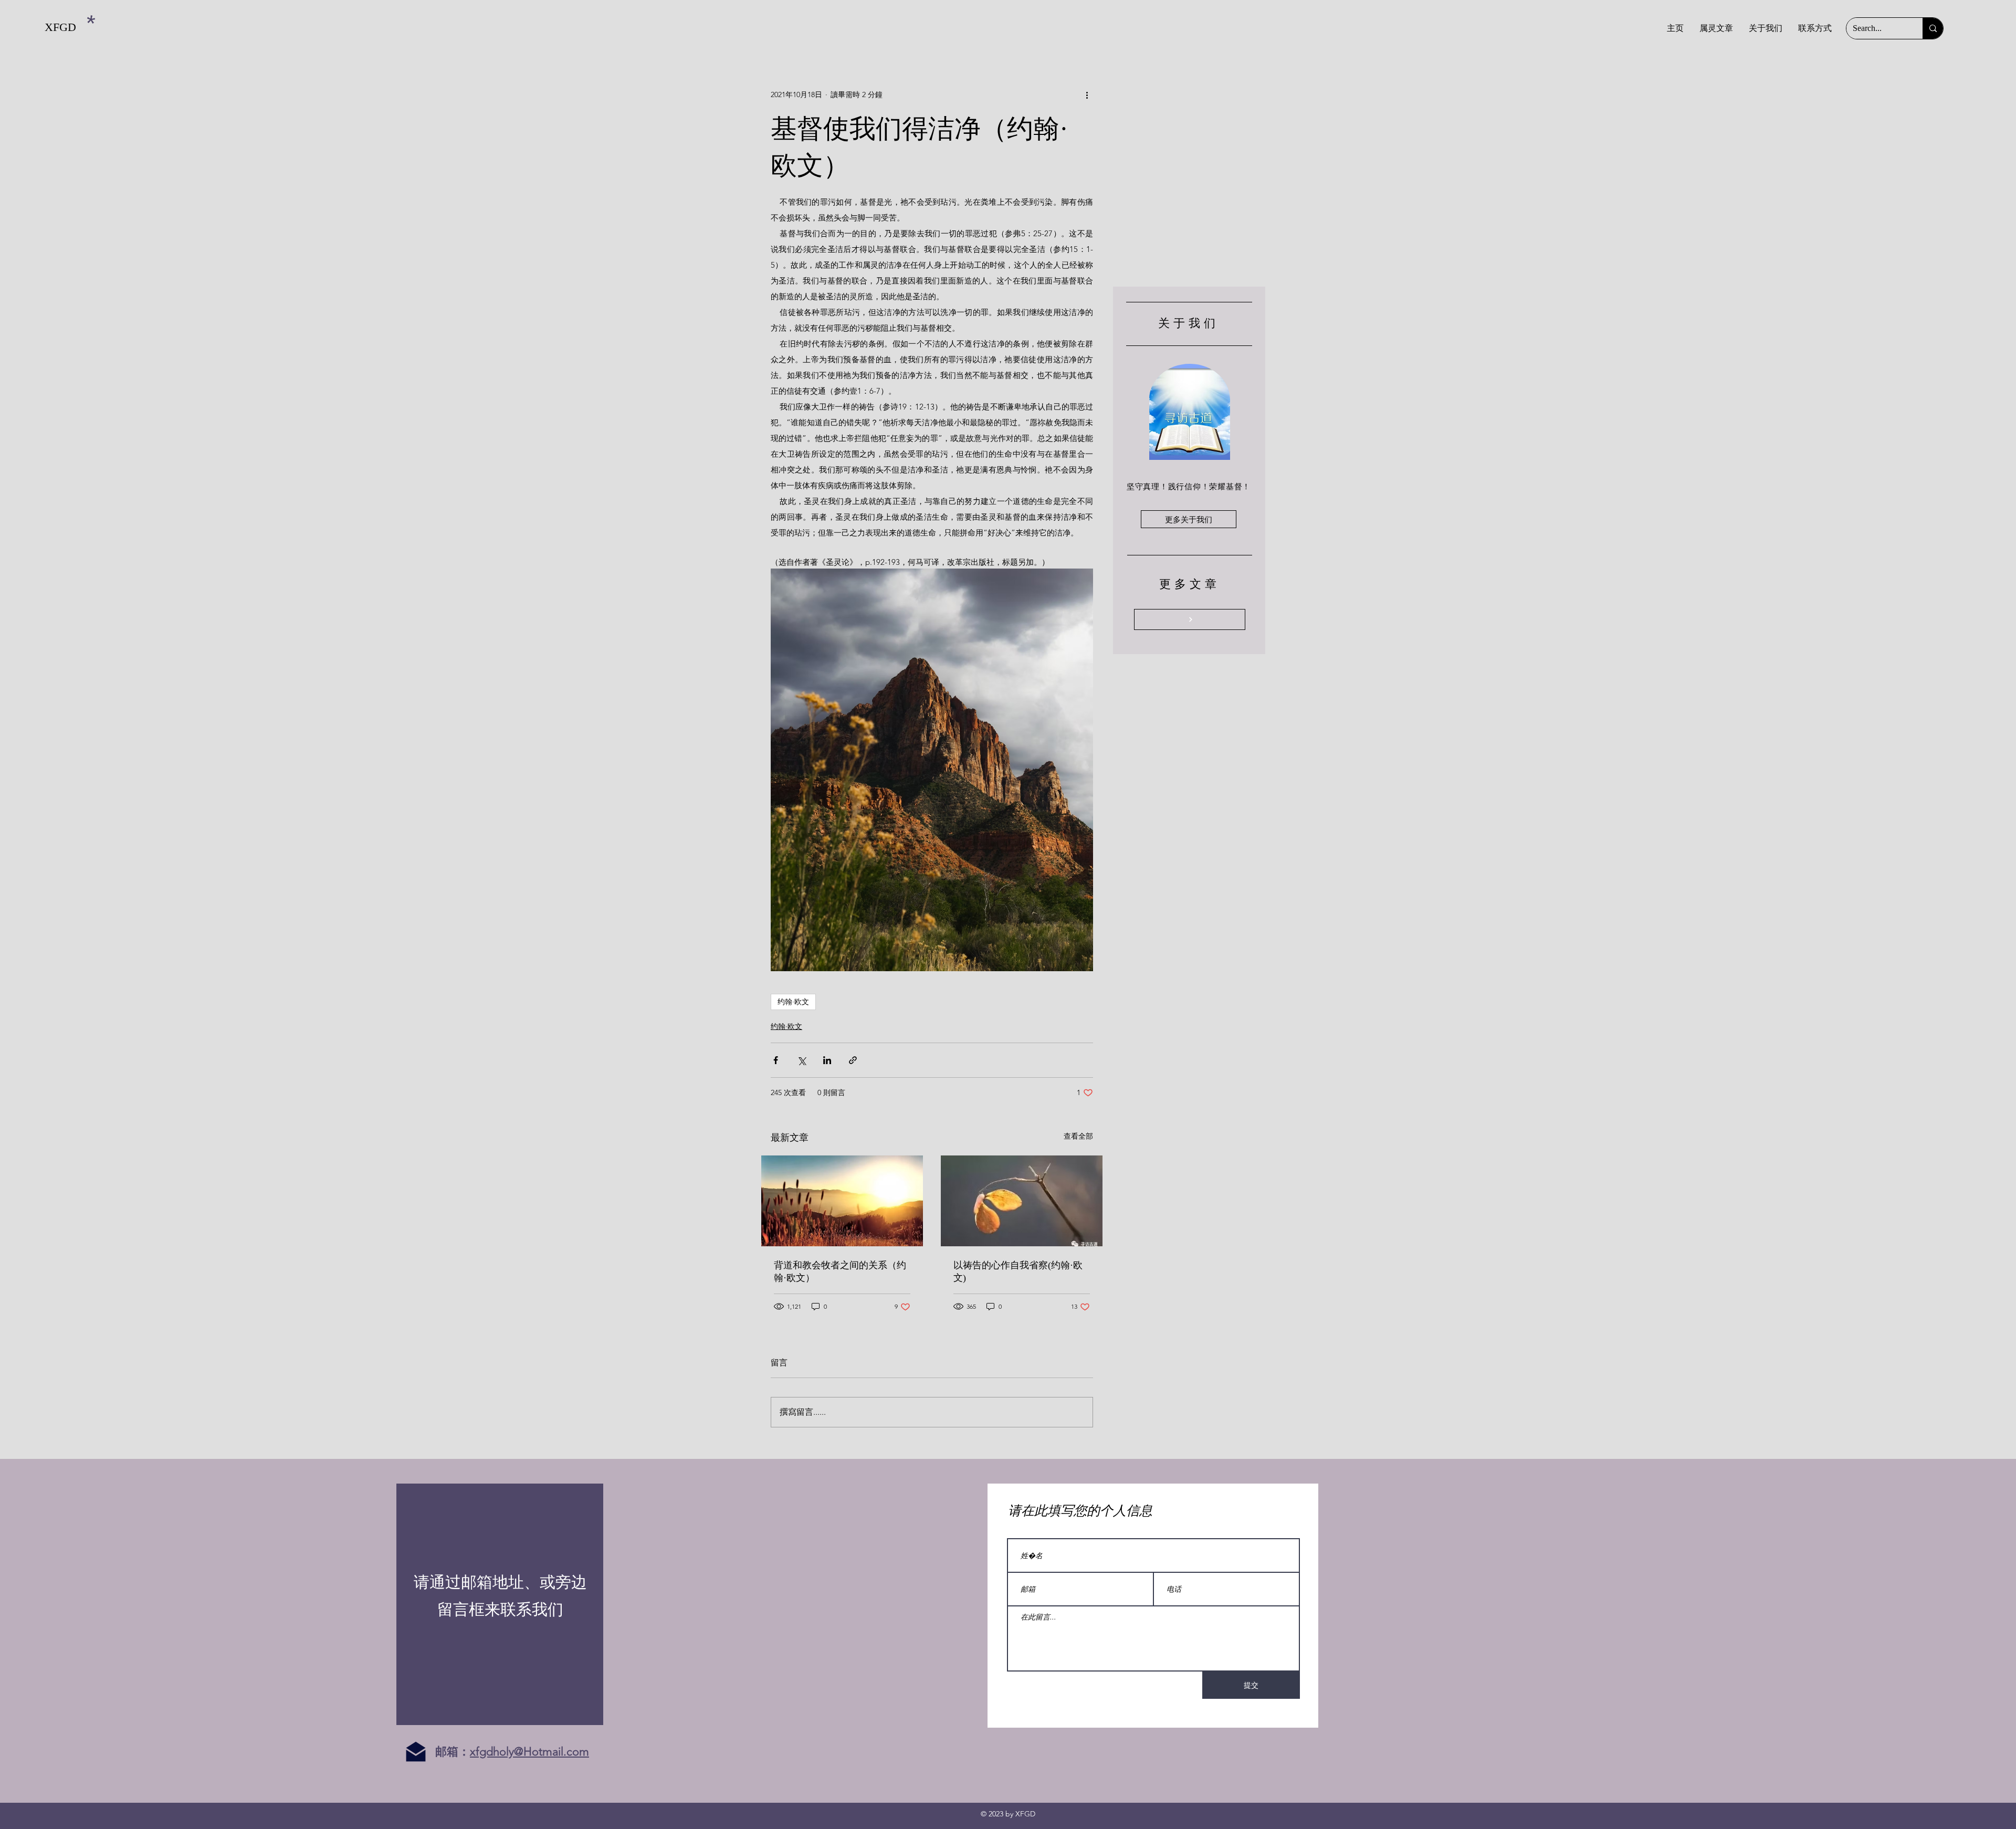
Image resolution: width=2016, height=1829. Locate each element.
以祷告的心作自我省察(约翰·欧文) (1018, 1271)
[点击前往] (1190, 619)
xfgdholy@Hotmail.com (529, 1752)
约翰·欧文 (793, 1002)
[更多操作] (1087, 94)
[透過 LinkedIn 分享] (827, 1060)
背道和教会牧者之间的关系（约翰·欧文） (840, 1271)
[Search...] (1933, 28)
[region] (500, 1604)
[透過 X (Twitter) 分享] (801, 1060)
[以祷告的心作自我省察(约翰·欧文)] (1022, 1201)
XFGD (60, 27)
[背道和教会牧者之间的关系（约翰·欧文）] (842, 1201)
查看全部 (1078, 1136)
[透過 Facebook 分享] (776, 1060)
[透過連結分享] (853, 1060)
